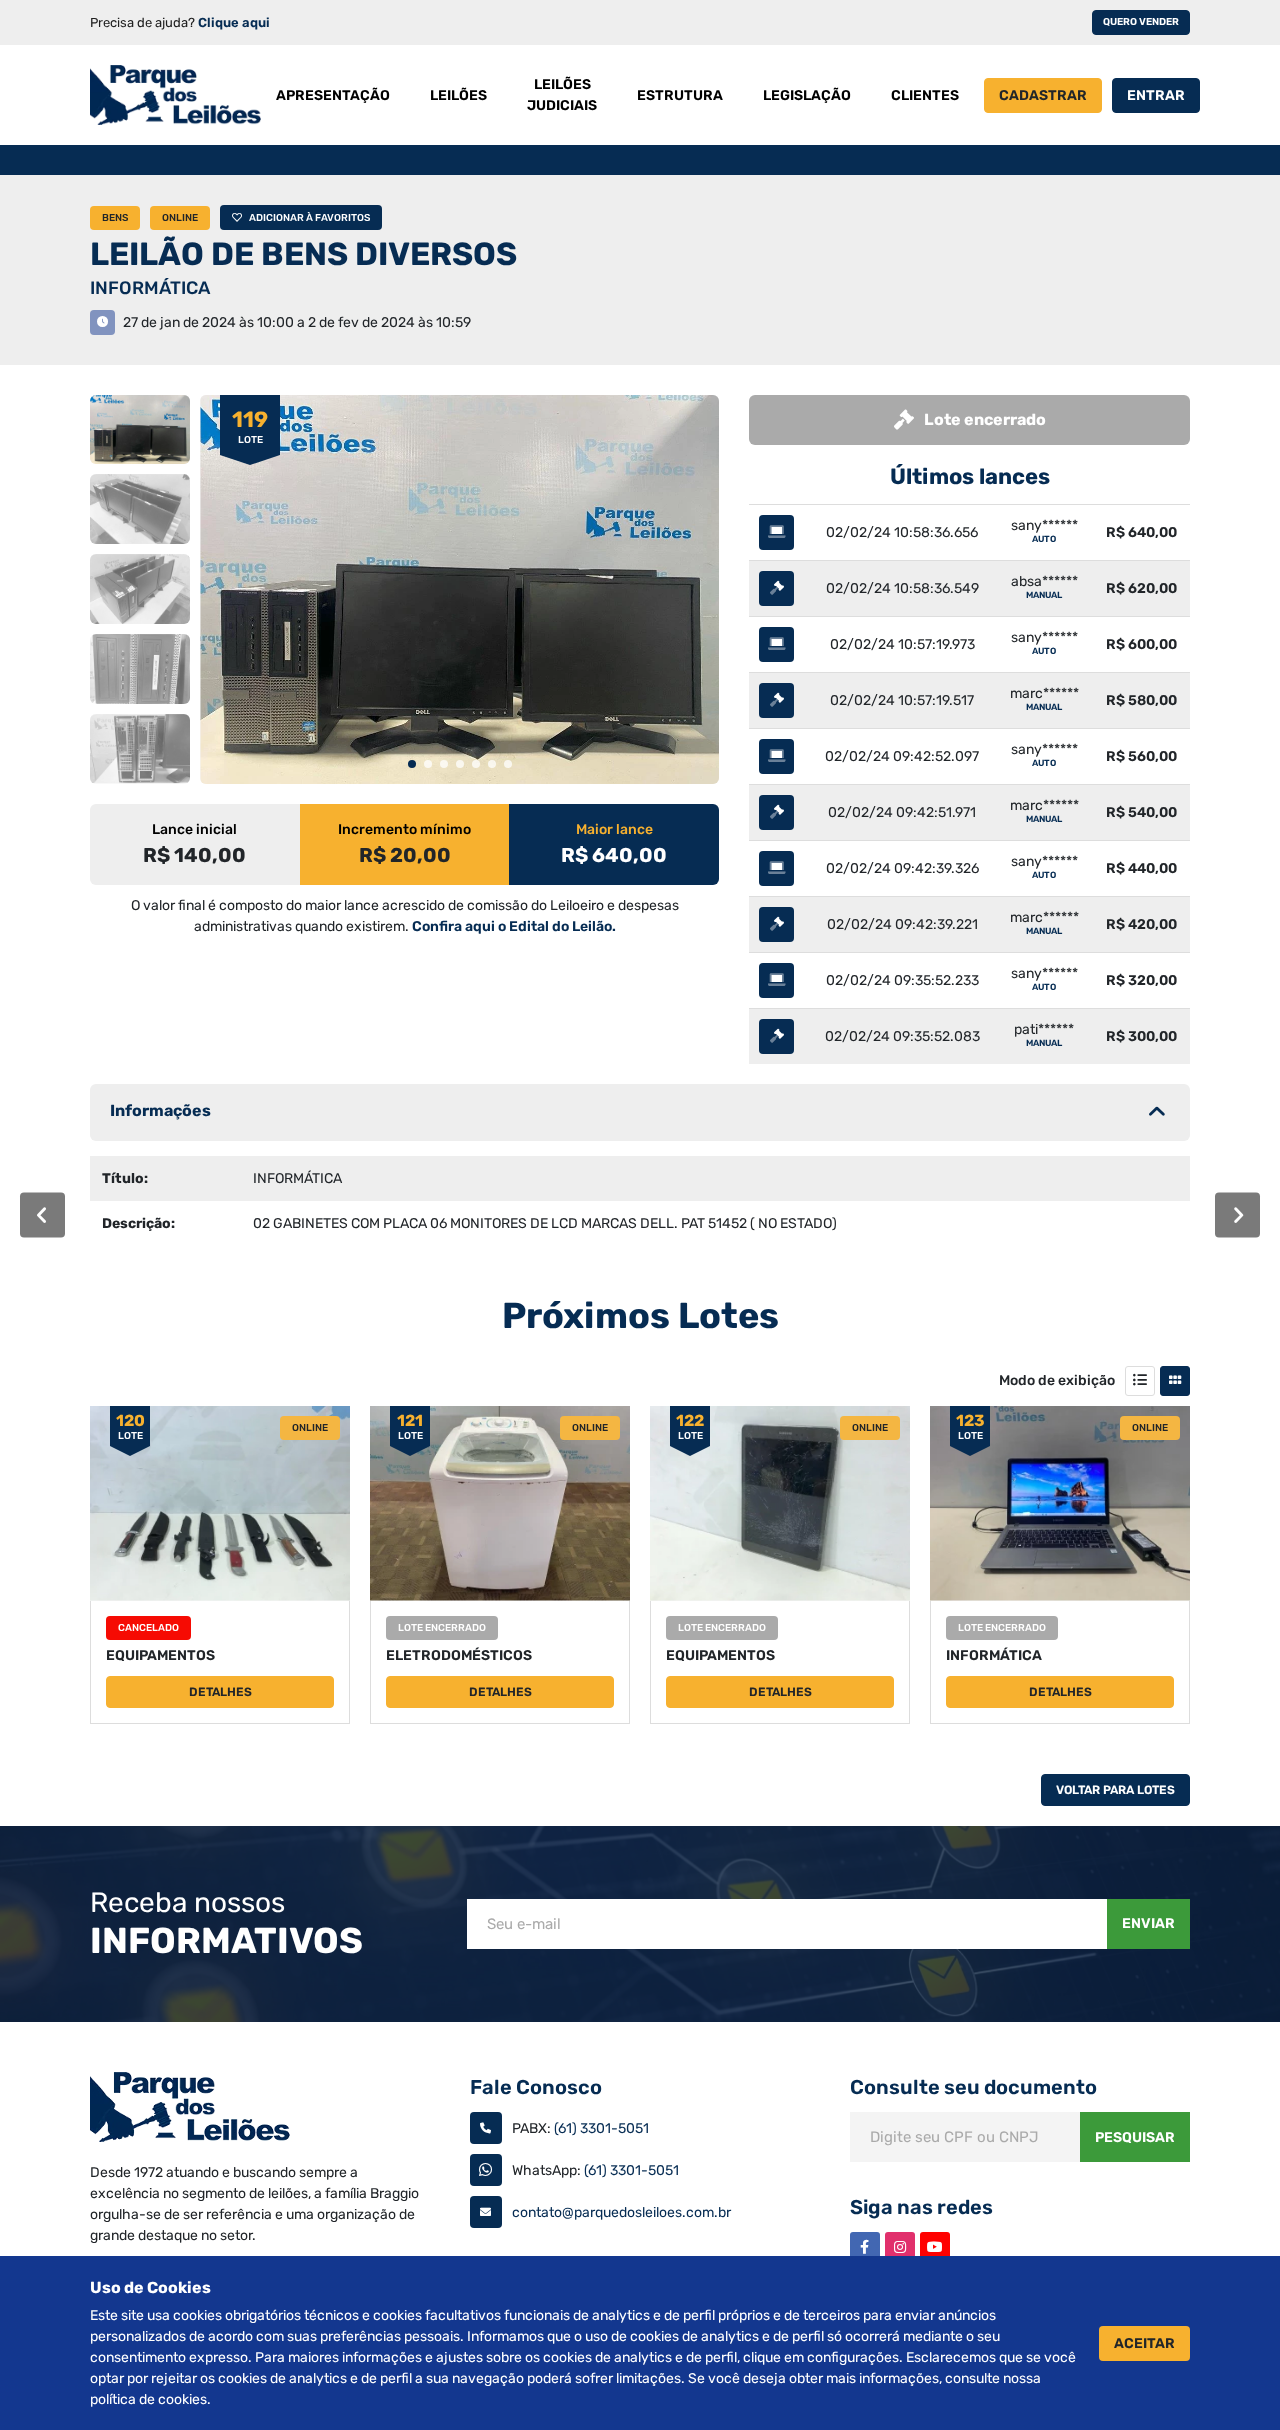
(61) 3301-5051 (601, 2128)
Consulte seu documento (973, 2087)
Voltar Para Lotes (1115, 1790)
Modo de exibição (1057, 1380)
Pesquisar (1135, 2137)
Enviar (1148, 1923)
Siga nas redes (921, 2207)
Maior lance (614, 829)
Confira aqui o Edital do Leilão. (514, 926)
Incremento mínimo (404, 829)
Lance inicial (194, 829)
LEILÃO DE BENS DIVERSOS (303, 254)
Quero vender (1141, 22)
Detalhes (220, 1692)
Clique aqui (234, 22)
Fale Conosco (536, 2087)
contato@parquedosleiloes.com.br (621, 2212)
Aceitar (1144, 2343)
